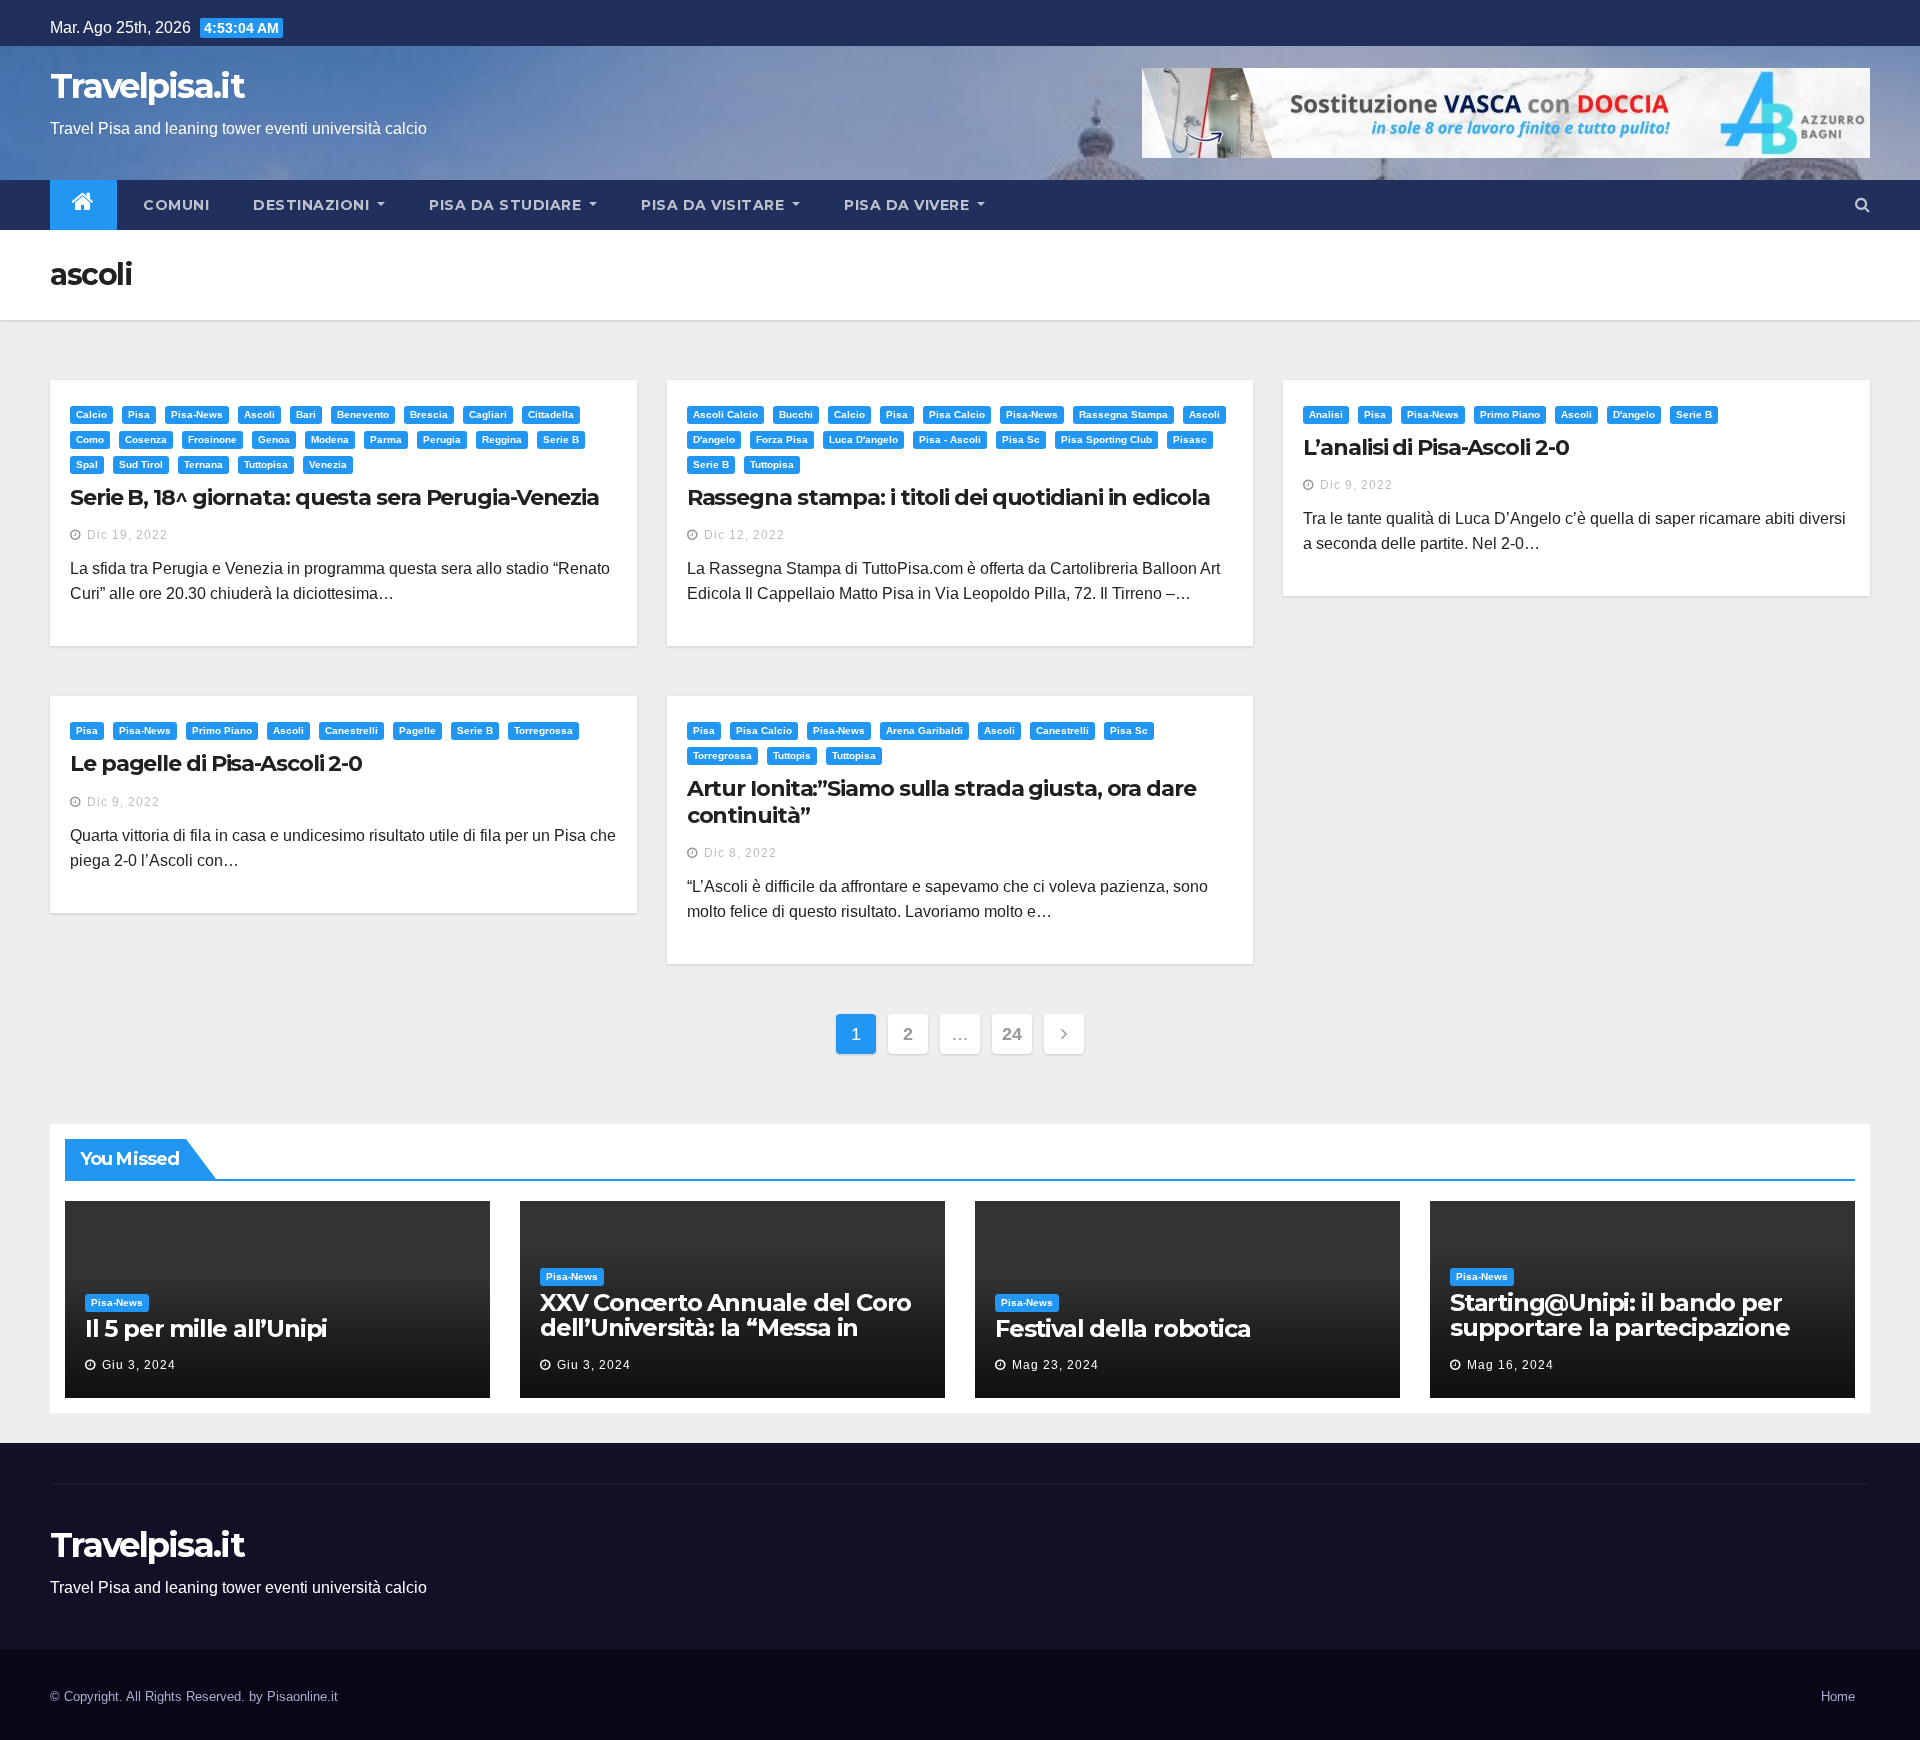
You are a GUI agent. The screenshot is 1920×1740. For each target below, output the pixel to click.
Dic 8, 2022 (740, 853)
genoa (274, 439)
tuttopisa (266, 464)
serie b (561, 439)
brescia (429, 414)
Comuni (174, 205)
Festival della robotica (1122, 1328)
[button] (1862, 204)
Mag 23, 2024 (1055, 1365)
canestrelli (351, 730)
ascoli (259, 414)
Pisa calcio (957, 414)
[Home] (83, 205)
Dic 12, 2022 (744, 535)
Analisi (1326, 414)
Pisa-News (197, 414)
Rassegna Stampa (1123, 414)
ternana (203, 464)
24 (1011, 1034)
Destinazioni (313, 205)
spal (87, 464)
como (90, 439)
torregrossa (543, 730)
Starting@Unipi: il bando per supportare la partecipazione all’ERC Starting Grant (1619, 1327)
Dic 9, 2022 (1356, 485)
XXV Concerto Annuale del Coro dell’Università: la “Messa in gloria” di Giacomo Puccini (725, 1327)
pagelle (417, 730)
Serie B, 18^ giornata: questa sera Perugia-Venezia (334, 497)
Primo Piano (1510, 414)
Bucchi (796, 414)
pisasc (1190, 439)
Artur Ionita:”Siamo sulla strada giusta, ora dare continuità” (941, 801)
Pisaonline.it (302, 1696)
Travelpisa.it (147, 86)
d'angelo (714, 439)
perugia (442, 439)
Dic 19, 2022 (127, 535)
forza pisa (782, 439)
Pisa (139, 414)
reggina (502, 439)
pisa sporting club (1106, 439)
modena (330, 439)
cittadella (551, 414)
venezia (328, 464)
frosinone (212, 439)
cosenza (146, 439)
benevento (363, 414)
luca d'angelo (863, 439)
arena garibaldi (924, 730)
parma (386, 439)
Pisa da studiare (507, 205)
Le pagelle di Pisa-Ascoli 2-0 (216, 763)
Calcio (91, 414)
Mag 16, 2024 (1510, 1365)
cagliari (488, 414)
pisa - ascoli (950, 439)
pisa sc (1021, 439)
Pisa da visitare (715, 205)
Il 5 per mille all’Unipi (206, 1328)
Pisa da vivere (909, 205)
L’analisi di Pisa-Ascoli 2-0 (1435, 447)
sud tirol (141, 464)
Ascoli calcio (725, 414)
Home (1838, 1696)
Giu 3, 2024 (139, 1365)
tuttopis (792, 755)
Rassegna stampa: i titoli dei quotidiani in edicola (948, 497)
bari (306, 414)
